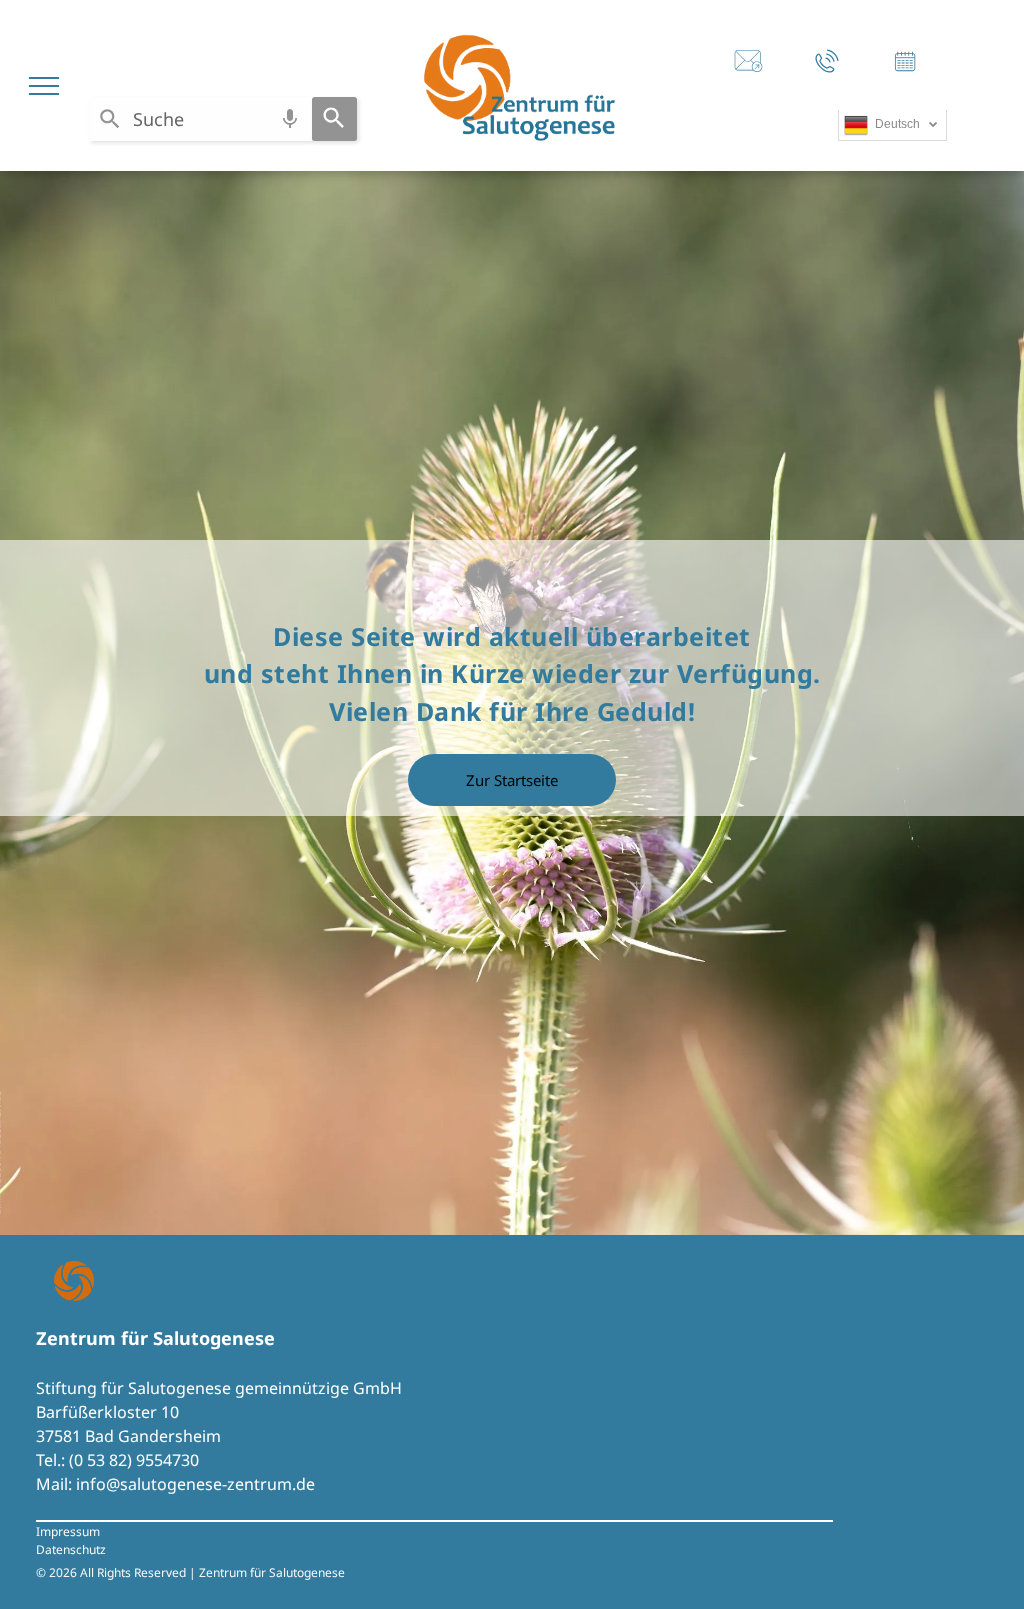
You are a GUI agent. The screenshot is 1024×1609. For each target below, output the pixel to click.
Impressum (68, 1531)
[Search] (334, 119)
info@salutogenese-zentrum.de (195, 1484)
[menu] (44, 86)
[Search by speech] (290, 119)
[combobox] (200, 119)
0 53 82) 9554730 (136, 1460)
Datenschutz (71, 1549)
